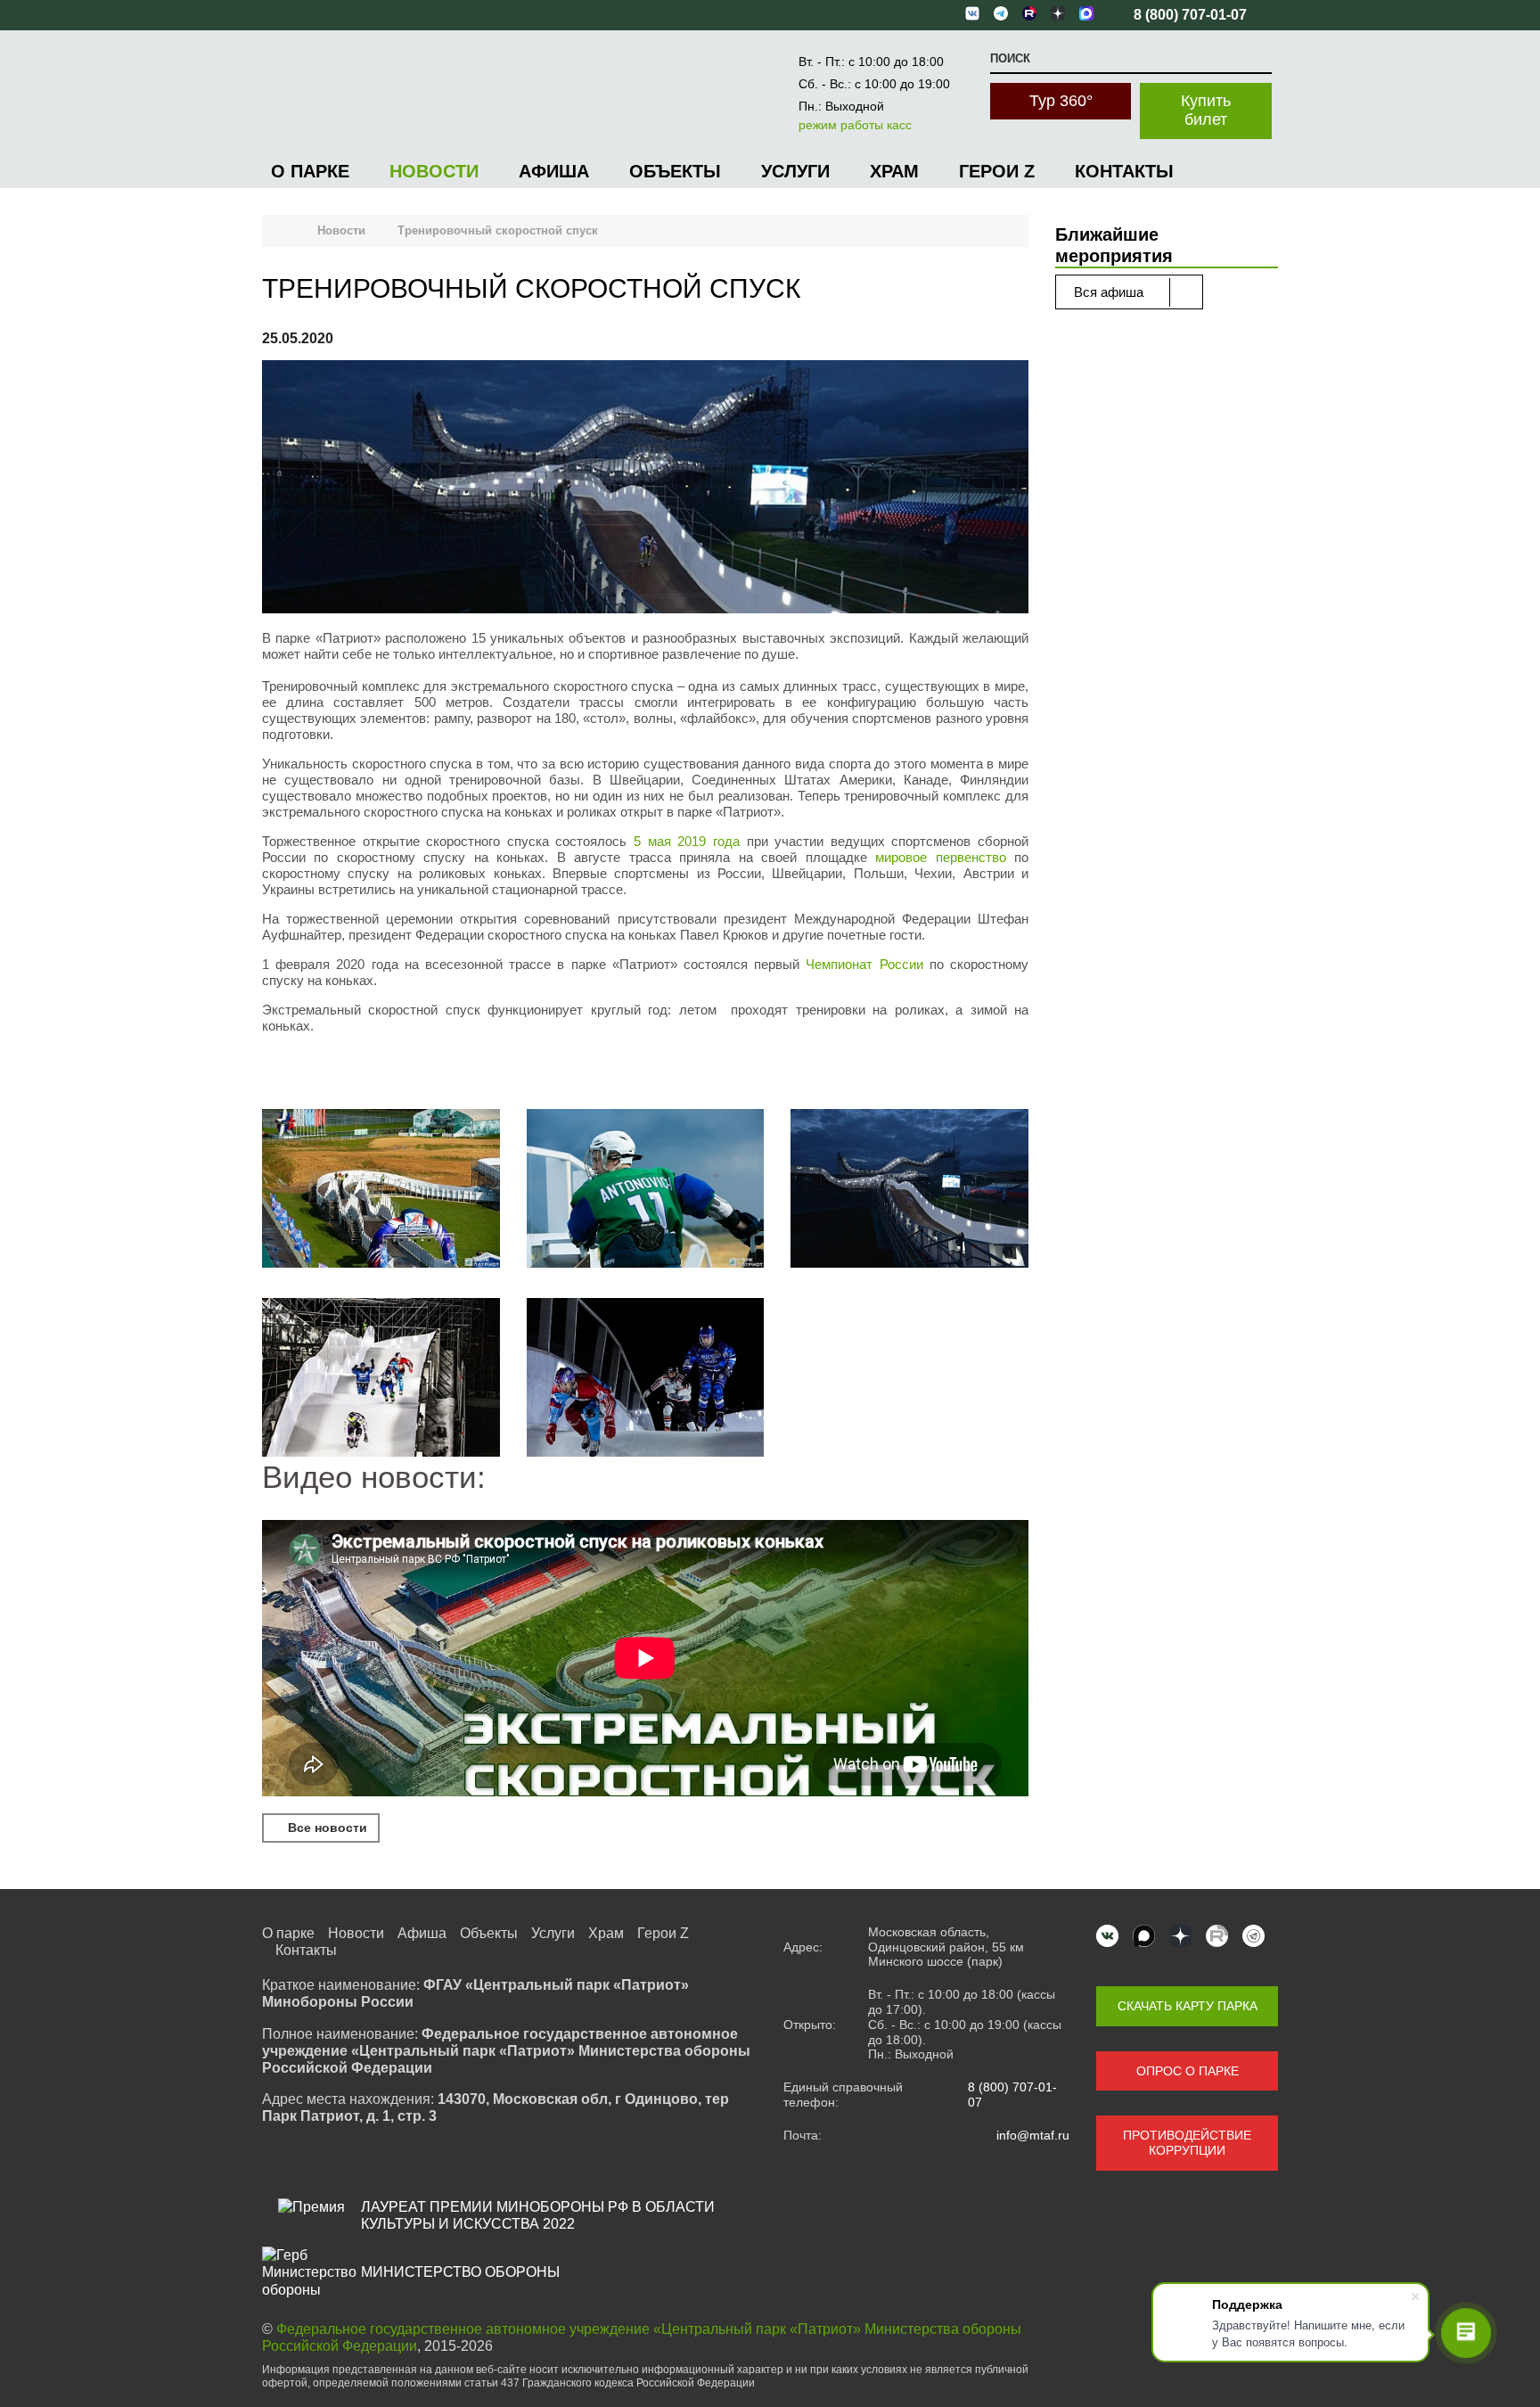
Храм (894, 171)
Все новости (326, 1828)
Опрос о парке (1188, 2071)
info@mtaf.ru (1033, 2135)
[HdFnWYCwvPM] (381, 1379)
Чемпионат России (864, 964)
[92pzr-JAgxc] (646, 1190)
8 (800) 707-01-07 (1012, 2095)
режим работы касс (855, 125)
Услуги (795, 171)
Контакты (1124, 171)
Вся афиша (1110, 292)
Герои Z (997, 171)
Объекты (675, 171)
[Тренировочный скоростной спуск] (645, 489)
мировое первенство (940, 857)
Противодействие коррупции (1187, 2143)
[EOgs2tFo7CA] (381, 1190)
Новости (434, 171)
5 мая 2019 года (687, 841)
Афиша (554, 171)
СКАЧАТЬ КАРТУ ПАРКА (1188, 2006)
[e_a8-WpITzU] (646, 1379)
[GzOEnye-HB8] (909, 1190)
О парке (310, 171)
